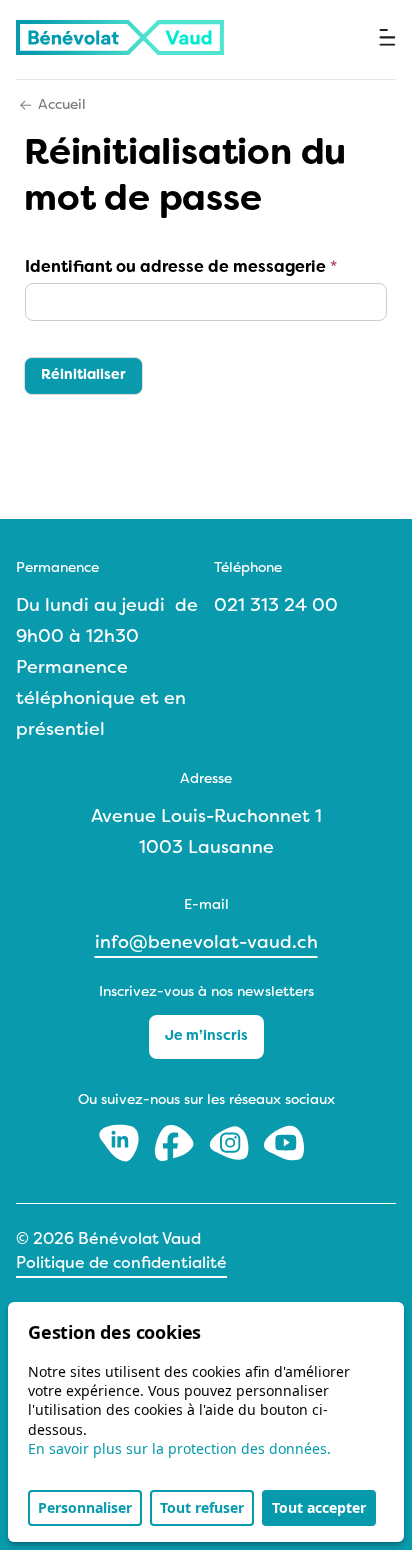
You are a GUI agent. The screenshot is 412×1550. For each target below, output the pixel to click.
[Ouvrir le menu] (387, 37)
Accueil (62, 105)
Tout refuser (202, 1507)
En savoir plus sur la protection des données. (179, 1448)
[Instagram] (231, 1142)
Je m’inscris (206, 1036)
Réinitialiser (83, 375)
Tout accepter (319, 1507)
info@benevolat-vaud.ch (206, 943)
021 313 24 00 (276, 606)
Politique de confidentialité (121, 1264)
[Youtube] (284, 1142)
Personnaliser (85, 1507)
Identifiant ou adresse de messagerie (181, 268)
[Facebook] (176, 1142)
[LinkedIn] (121, 1142)
